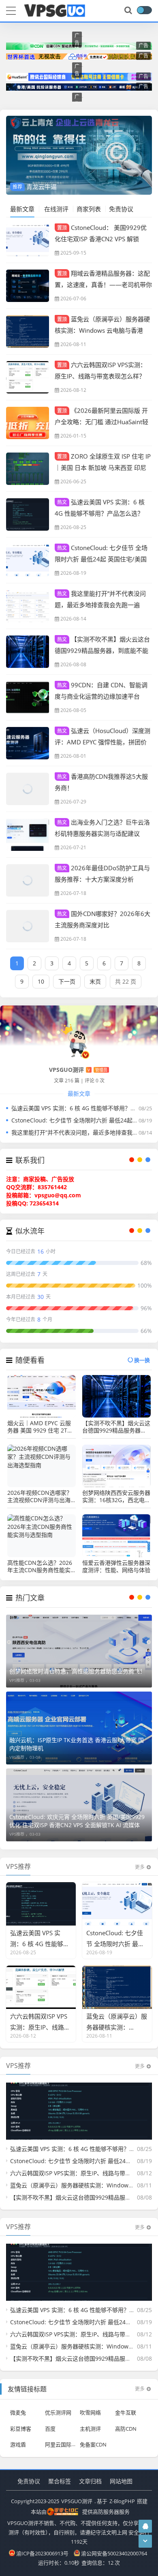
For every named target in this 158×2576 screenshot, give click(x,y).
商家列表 (89, 209)
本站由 (39, 2512)
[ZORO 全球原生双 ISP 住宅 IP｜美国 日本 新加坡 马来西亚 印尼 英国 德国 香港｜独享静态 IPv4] (28, 469)
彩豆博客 (21, 2428)
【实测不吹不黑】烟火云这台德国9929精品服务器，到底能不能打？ (102, 650)
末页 (95, 981)
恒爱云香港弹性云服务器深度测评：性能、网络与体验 (116, 1566)
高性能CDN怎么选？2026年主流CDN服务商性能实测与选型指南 (40, 1566)
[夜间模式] (144, 10)
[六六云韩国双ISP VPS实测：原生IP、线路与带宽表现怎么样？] (28, 377)
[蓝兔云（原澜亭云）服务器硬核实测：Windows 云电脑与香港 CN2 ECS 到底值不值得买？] (28, 332)
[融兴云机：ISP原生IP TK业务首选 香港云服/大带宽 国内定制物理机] (79, 1728)
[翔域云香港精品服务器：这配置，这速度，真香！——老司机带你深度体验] (28, 286)
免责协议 (121, 209)
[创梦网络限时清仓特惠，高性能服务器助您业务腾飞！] (79, 1651)
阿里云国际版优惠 (66, 2444)
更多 (140, 1867)
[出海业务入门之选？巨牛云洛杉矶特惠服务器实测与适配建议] (28, 835)
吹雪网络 (90, 2412)
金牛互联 (126, 2412)
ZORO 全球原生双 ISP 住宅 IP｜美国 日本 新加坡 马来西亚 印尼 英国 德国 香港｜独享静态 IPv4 (103, 467)
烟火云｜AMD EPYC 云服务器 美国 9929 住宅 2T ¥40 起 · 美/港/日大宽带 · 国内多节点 (39, 1427)
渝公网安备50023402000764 (114, 2553)
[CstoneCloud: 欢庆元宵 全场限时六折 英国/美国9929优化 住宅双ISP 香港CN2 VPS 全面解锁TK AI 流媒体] (79, 1805)
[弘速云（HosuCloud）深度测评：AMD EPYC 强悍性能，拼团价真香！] (28, 743)
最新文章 (22, 209)
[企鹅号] (145, 2526)
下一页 (67, 981)
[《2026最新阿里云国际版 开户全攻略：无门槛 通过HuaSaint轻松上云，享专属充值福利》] (28, 423)
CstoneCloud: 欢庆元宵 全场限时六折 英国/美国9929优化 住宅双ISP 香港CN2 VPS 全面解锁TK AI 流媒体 (77, 1821)
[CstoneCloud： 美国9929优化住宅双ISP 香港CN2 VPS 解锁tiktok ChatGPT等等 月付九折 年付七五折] (28, 240)
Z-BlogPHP (122, 2501)
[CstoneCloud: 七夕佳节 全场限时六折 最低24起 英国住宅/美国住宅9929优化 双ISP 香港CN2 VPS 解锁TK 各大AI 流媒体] (28, 560)
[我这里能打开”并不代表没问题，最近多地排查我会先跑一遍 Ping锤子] (28, 606)
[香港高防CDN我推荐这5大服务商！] (28, 789)
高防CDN (126, 2428)
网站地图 (121, 2481)
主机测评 (90, 2428)
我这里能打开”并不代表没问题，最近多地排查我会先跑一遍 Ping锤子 (100, 604)
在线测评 (56, 209)
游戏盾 (18, 2444)
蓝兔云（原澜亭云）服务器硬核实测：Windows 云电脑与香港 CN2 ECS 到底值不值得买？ (102, 330)
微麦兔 (18, 2412)
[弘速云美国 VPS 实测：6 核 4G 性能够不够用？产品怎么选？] (28, 514)
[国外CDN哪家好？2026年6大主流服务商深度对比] (28, 926)
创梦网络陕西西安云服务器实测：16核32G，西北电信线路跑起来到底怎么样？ (116, 1496)
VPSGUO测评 (77, 2501)
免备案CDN (93, 2444)
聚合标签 (60, 2481)
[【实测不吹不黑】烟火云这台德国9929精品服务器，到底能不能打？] (28, 652)
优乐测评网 (58, 2412)
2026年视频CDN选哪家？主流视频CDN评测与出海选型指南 (40, 1496)
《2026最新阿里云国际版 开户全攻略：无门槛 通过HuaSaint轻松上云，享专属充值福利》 (101, 421)
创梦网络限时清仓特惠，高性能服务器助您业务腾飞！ (77, 1671)
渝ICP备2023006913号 (42, 2553)
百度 (50, 2428)
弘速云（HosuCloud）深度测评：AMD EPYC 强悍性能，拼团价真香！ (102, 742)
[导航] (11, 10)
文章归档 (90, 2481)
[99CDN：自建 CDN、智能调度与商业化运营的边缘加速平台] (28, 697)
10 (41, 981)
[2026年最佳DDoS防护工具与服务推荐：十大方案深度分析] (28, 880)
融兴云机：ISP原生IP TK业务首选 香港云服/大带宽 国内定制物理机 (77, 1744)
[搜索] (129, 11)
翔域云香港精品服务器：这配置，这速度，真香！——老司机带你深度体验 (103, 284)
